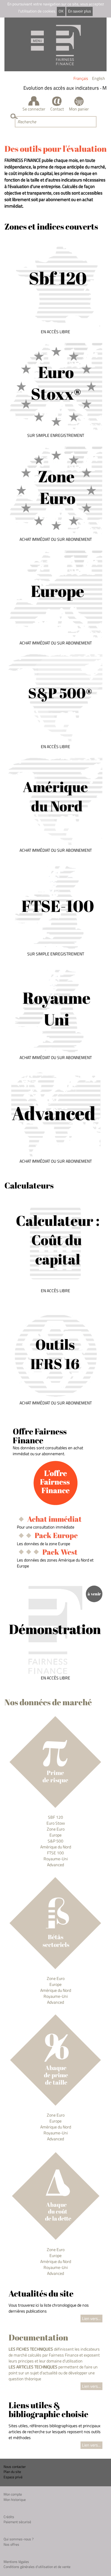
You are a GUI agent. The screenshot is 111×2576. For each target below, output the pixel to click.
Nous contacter (15, 2467)
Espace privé (13, 2477)
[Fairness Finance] (55, 44)
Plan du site (12, 2472)
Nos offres (11, 2544)
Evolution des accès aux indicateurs (55, 88)
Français (81, 78)
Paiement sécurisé (17, 2522)
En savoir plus (79, 11)
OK (61, 11)
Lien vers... (91, 2318)
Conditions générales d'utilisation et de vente (37, 2567)
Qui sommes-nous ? (18, 2539)
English (99, 78)
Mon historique (15, 2500)
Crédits (9, 2517)
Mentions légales (16, 2562)
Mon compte (13, 2494)
